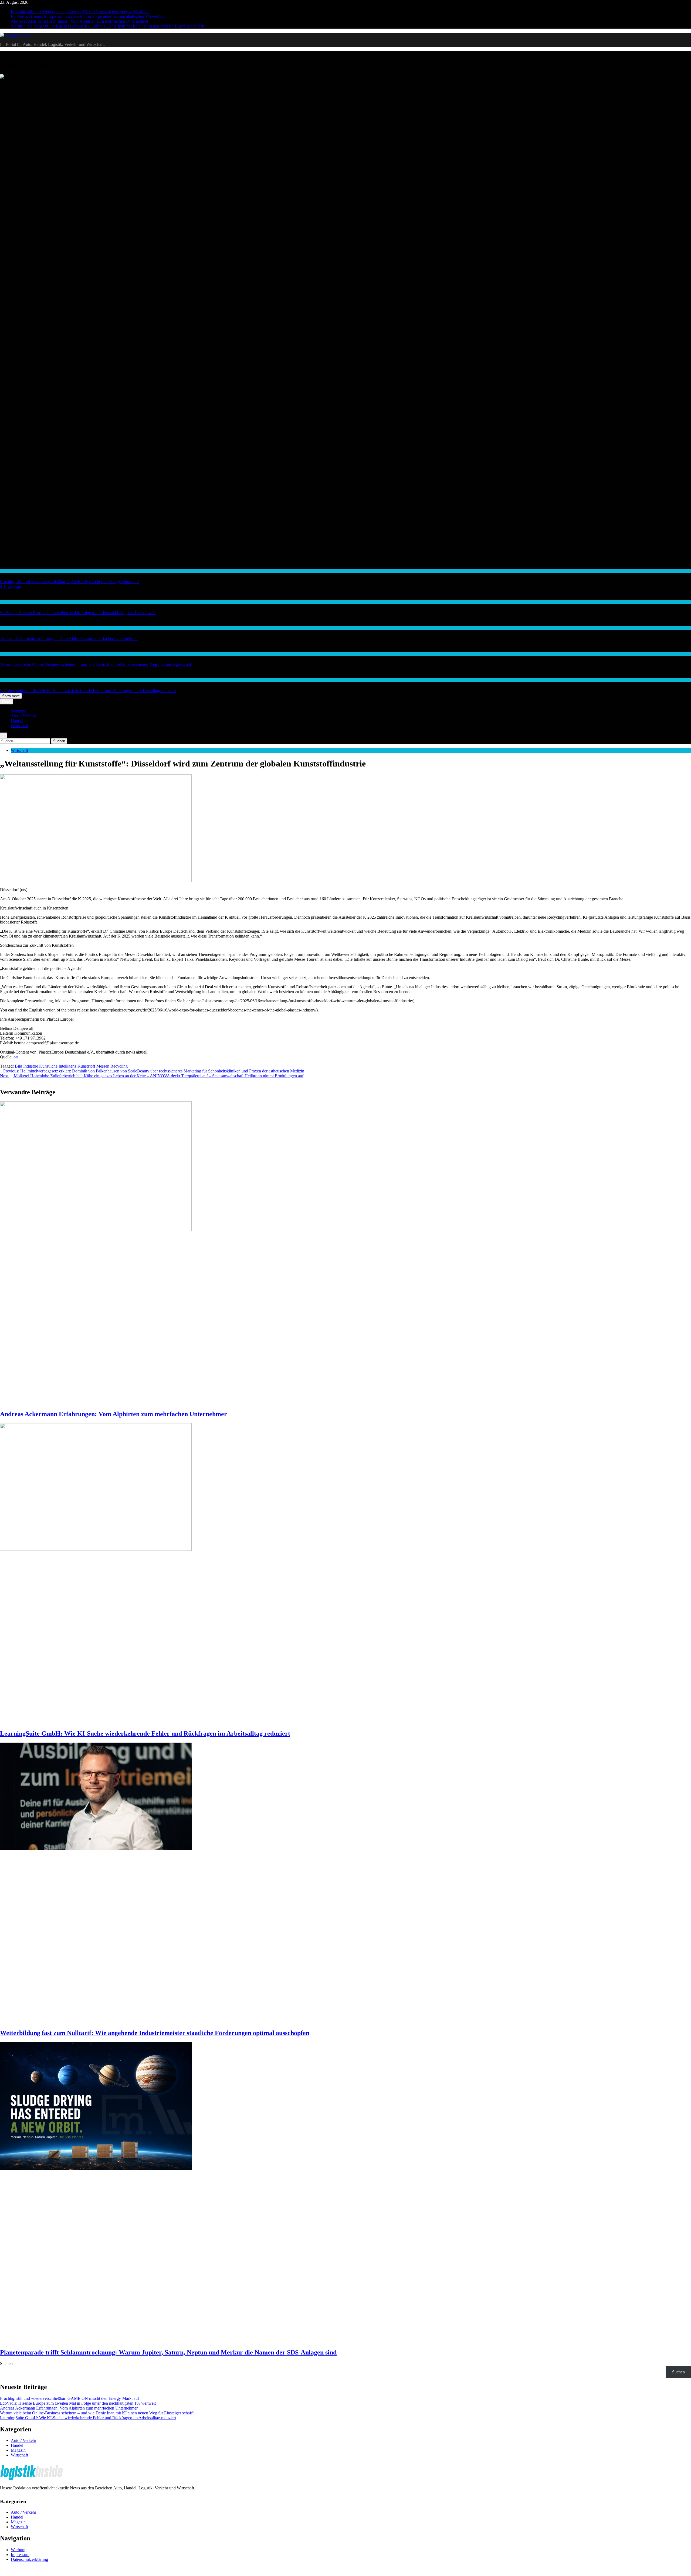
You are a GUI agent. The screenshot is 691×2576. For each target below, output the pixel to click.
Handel (6, 571)
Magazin (18, 2450)
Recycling (119, 1066)
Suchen (6, 2364)
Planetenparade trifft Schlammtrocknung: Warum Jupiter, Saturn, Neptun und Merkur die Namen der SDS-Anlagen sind (168, 2352)
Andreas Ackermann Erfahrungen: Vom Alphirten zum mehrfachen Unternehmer (80, 21)
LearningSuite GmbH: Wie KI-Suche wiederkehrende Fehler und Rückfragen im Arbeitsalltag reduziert (88, 691)
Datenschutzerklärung (29, 2559)
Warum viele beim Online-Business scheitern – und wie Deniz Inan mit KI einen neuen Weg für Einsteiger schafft (108, 26)
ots (16, 1057)
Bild (18, 1066)
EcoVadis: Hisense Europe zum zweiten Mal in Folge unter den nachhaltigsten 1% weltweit (89, 16)
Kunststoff (86, 1066)
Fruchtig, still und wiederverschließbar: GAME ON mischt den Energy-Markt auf (80, 11)
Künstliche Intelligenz (58, 1066)
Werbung (19, 2550)
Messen (103, 1066)
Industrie (31, 1066)
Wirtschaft (8, 628)
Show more (11, 696)
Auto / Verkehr (23, 716)
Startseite (18, 711)
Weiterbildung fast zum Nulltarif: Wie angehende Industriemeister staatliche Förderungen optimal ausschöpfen (155, 2033)
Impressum (20, 2555)
